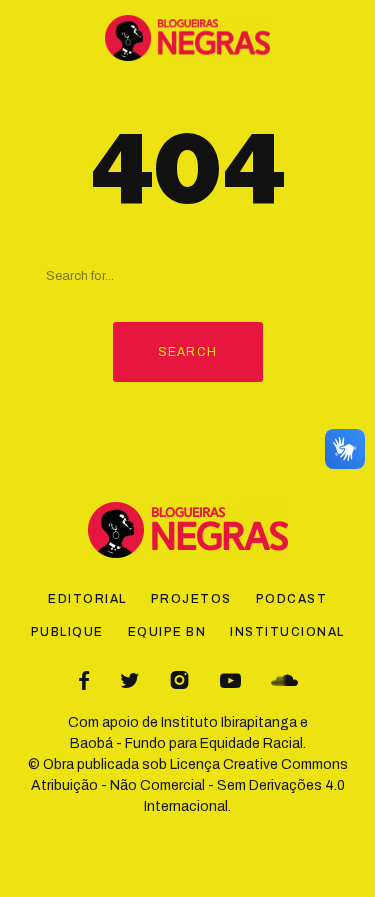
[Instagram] (179, 680)
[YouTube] (230, 680)
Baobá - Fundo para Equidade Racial (186, 743)
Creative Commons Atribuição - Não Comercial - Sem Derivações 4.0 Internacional (189, 785)
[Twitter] (129, 680)
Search (187, 352)
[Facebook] (84, 680)
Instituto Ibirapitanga (229, 722)
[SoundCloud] (284, 680)
